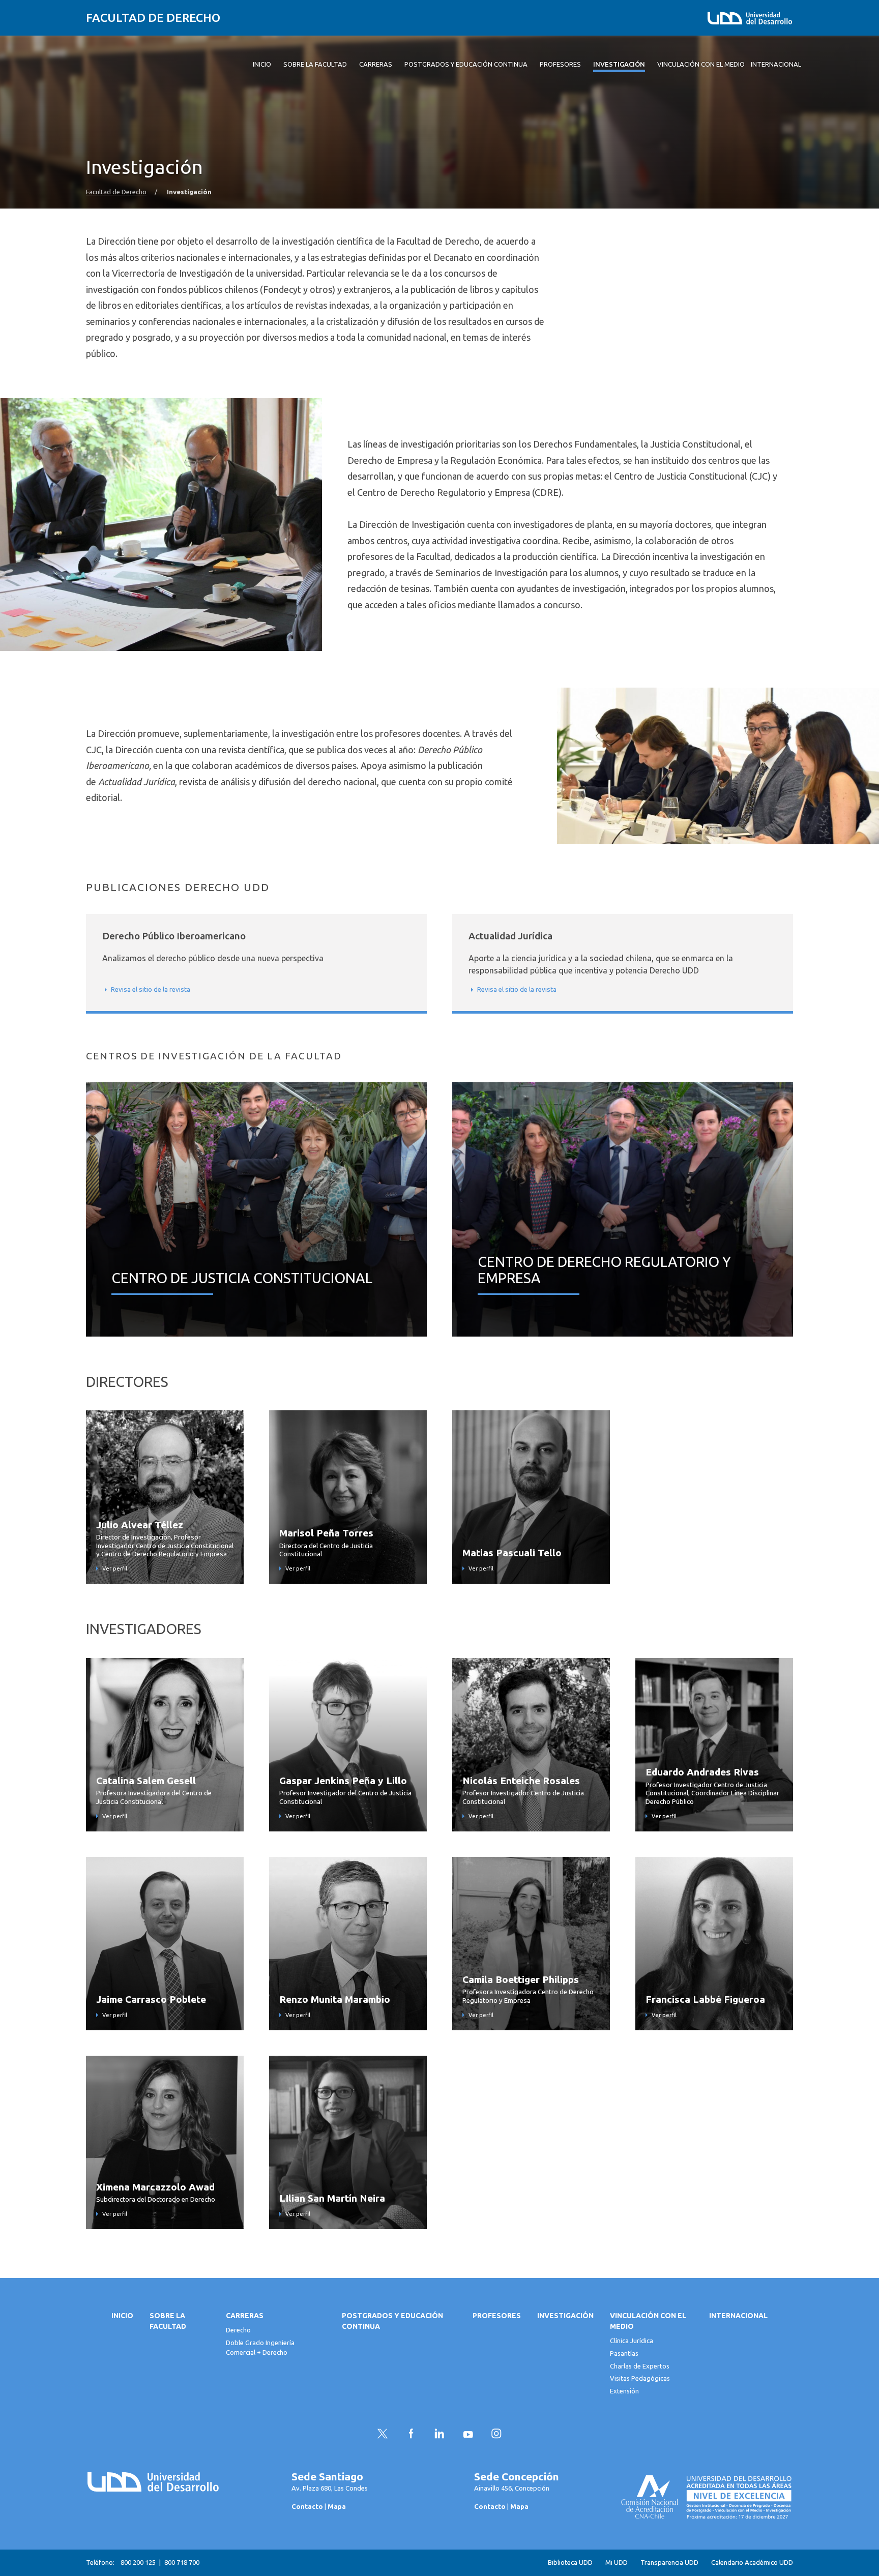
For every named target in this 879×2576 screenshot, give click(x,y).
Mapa (337, 2506)
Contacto (307, 2506)
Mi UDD (617, 2563)
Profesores (497, 2316)
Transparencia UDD (669, 2563)
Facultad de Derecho (153, 18)
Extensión (624, 2391)
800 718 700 (182, 2562)
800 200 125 (138, 2562)
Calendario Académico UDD (752, 2563)
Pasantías (624, 2353)
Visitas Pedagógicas (640, 2378)
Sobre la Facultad (168, 2321)
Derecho (238, 2330)
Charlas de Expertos (640, 2366)
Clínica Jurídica (632, 2341)
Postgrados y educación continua (392, 2321)
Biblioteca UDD (570, 2563)
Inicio (122, 2316)
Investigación (565, 2316)
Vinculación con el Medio (648, 2321)
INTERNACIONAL (738, 2316)
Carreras (245, 2316)
